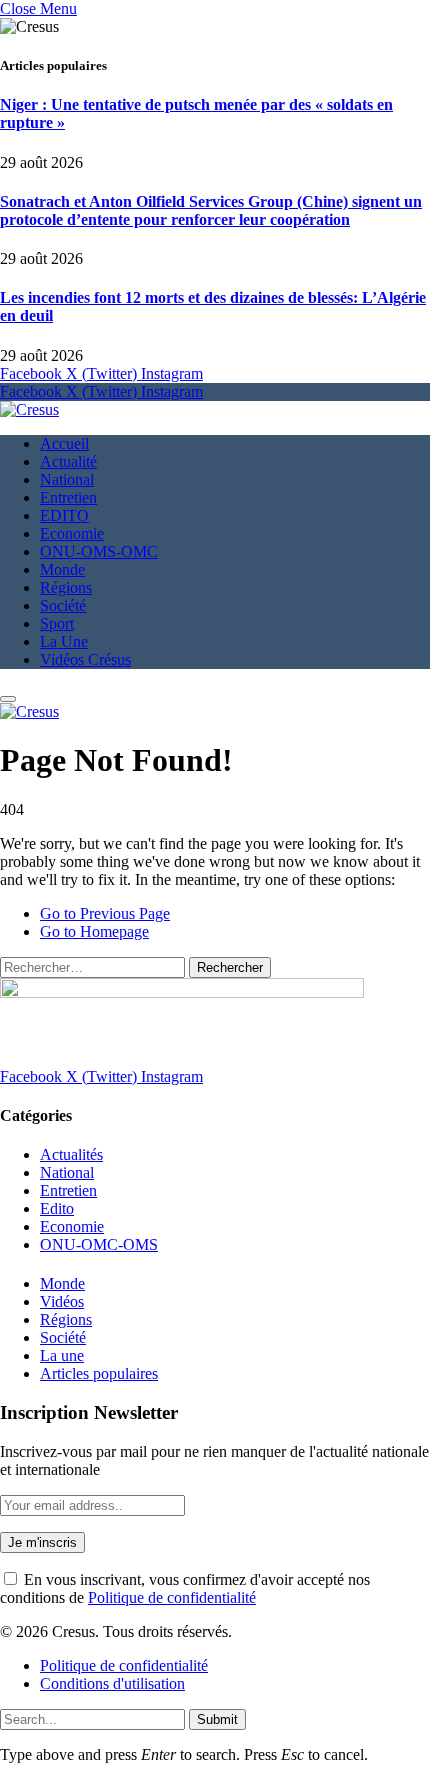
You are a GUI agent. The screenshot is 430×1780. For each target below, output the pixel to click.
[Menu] (8, 699)
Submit (217, 1719)
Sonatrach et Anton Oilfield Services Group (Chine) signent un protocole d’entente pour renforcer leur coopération (211, 210)
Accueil (64, 443)
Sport (57, 623)
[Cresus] (29, 409)
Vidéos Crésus (85, 659)
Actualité (68, 461)
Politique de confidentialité (172, 1597)
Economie (72, 533)
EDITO (64, 515)
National (67, 479)
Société (63, 605)
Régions (66, 587)
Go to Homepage (94, 931)
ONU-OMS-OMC (99, 551)
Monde (62, 569)
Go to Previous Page (105, 913)
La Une (64, 641)
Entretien (68, 497)
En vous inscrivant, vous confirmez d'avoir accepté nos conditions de (185, 1588)
